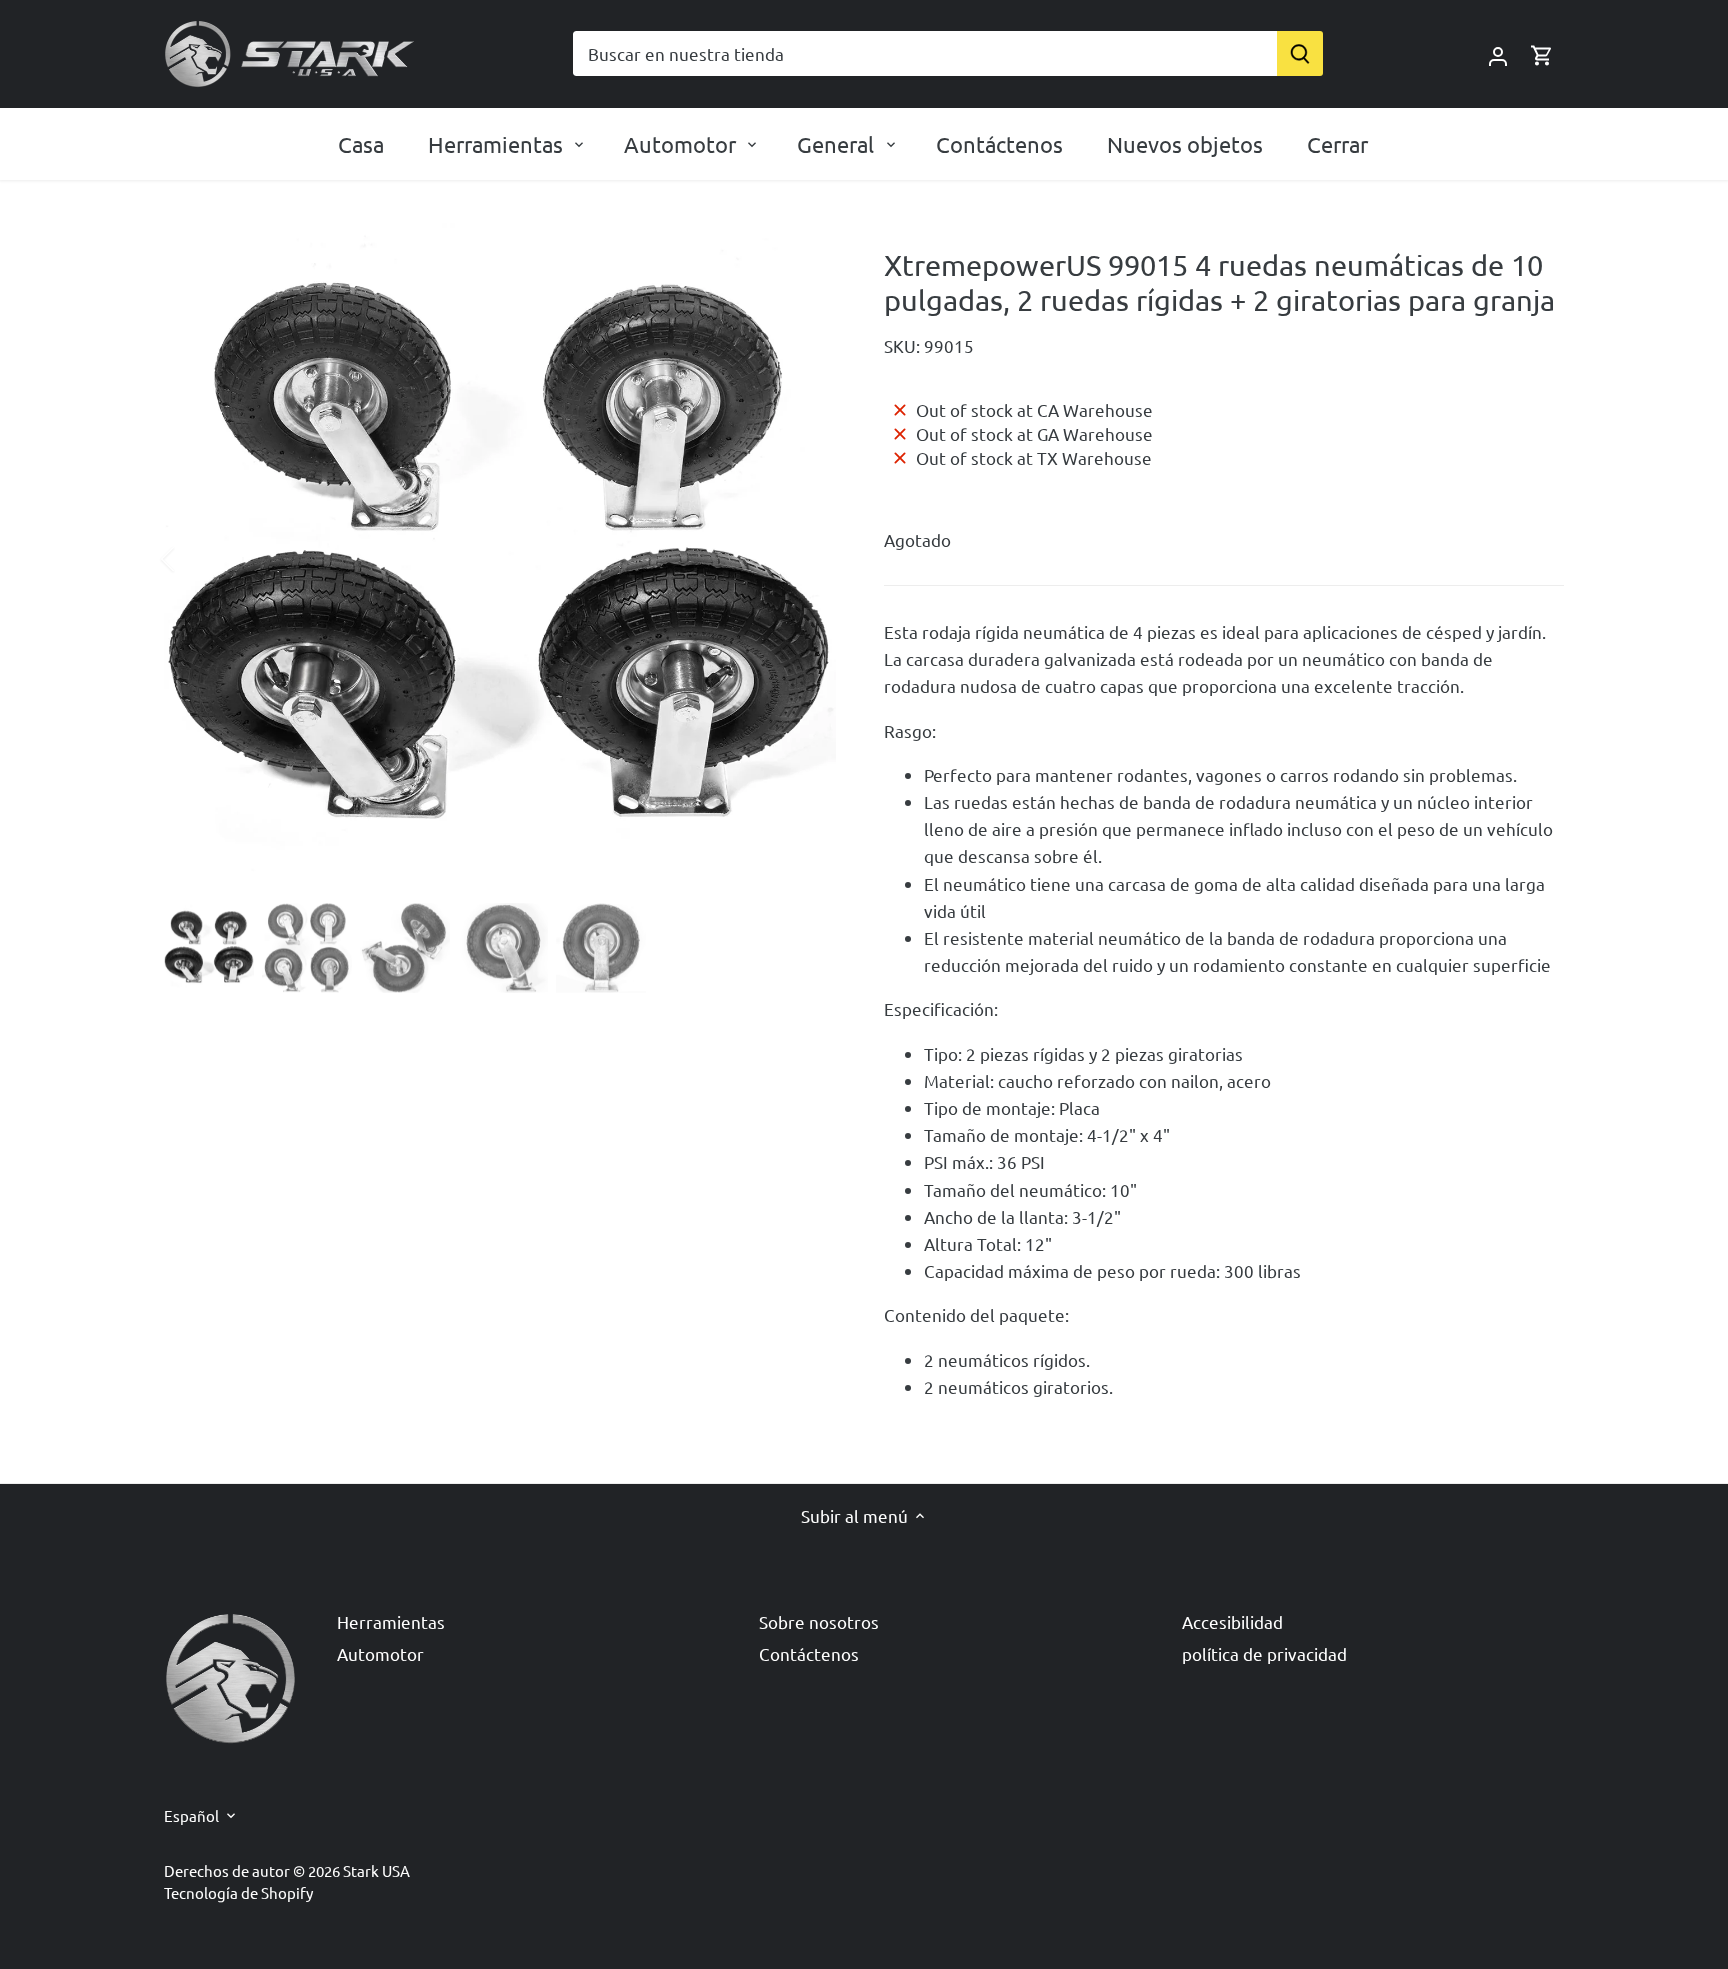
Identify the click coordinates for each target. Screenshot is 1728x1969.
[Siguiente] (806, 559)
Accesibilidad (1232, 1621)
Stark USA (376, 1870)
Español (191, 1816)
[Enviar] (1300, 53)
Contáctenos (809, 1653)
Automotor (380, 1653)
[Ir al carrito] (1542, 53)
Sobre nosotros (819, 1621)
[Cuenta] (1498, 53)
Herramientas (391, 1621)
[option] (500, 559)
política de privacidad (1264, 1653)
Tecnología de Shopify (238, 1892)
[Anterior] (194, 559)
